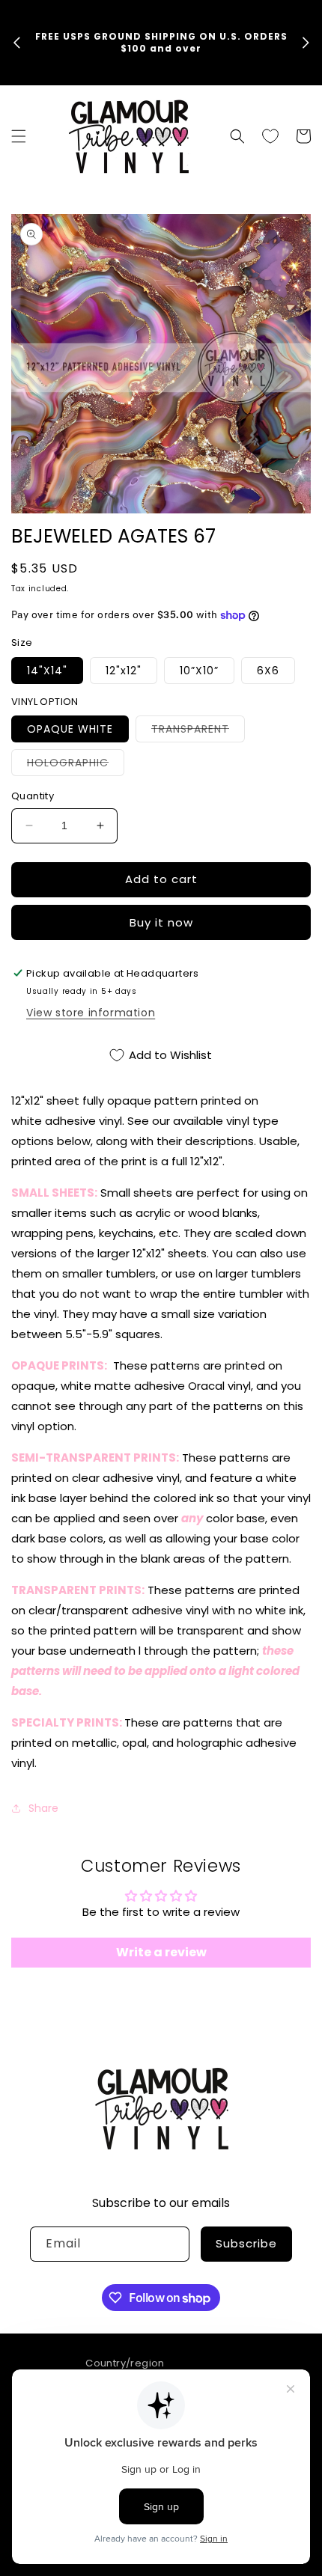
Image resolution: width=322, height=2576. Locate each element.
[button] (19, 136)
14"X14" (47, 671)
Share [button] (43, 1808)
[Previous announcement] (16, 43)
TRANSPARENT (198, 732)
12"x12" (124, 671)
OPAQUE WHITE (70, 729)
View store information (91, 1013)
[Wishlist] (270, 136)
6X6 (268, 671)
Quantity (33, 796)
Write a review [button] (161, 1952)
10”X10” (199, 671)
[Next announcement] (306, 43)
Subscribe (246, 2243)
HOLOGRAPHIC (76, 765)
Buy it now (161, 922)
